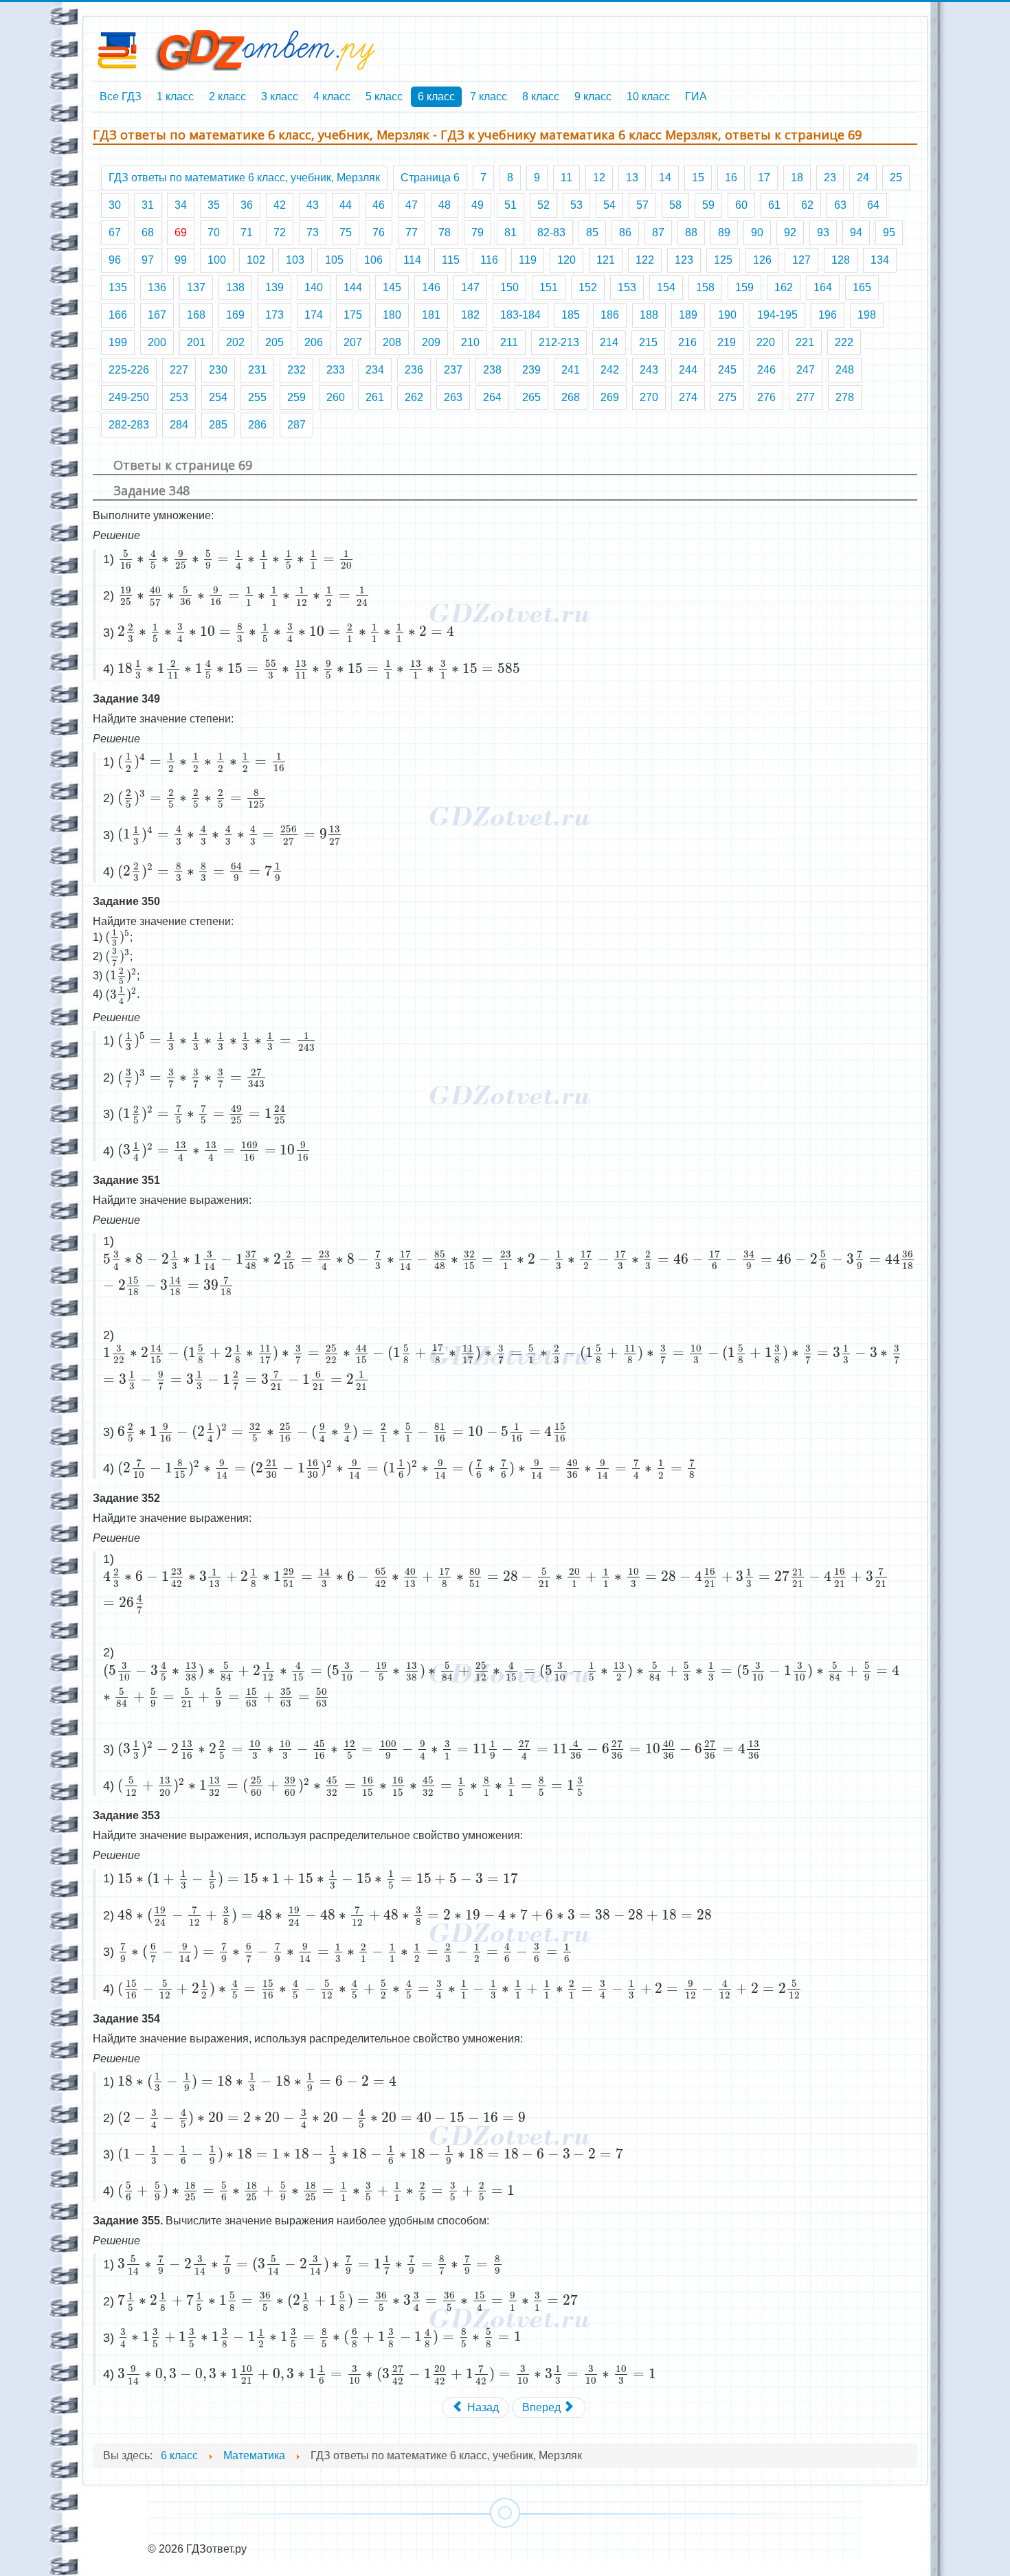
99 (181, 260)
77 (412, 232)
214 (609, 342)
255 (257, 397)
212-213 (559, 342)
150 (509, 287)
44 (346, 205)
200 (157, 342)
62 (807, 205)
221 (805, 342)
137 (196, 287)
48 (445, 205)
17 (764, 178)
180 (392, 315)
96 (115, 260)
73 (313, 232)
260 (336, 397)
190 (727, 315)
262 (414, 397)
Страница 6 (430, 178)
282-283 (129, 425)
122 (645, 260)
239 (531, 370)
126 (762, 260)
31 (148, 205)
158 (705, 287)
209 (431, 342)
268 (571, 397)
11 (566, 178)
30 (115, 205)
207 (353, 342)
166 (118, 315)
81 (510, 232)
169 (235, 315)
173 (274, 315)
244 (688, 370)
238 (492, 370)
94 (856, 232)
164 (823, 287)
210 (470, 342)
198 (867, 315)
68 (148, 232)
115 (451, 260)
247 (806, 370)
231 (257, 370)
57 (642, 205)
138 (235, 287)
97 (148, 260)
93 (823, 232)
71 (247, 232)
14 (665, 178)
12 (599, 178)
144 (353, 287)
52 (543, 205)
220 (766, 342)
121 (606, 260)
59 (708, 205)
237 (453, 370)
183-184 (520, 315)
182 (470, 315)
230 (218, 370)
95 (889, 232)
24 (863, 178)
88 (691, 232)
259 (296, 397)
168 (196, 315)
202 (235, 342)
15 (698, 178)
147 (470, 287)
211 (509, 342)
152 (588, 287)
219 (727, 342)
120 (566, 260)
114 (412, 260)
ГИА (696, 96)
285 (218, 425)
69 (181, 232)
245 (727, 370)
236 (414, 370)
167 (157, 315)
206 (314, 342)
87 (658, 232)
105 (334, 260)
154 (666, 287)
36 (247, 205)
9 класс (593, 96)
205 (274, 342)
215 (648, 342)
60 (741, 205)
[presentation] (236, 559)
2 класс (227, 96)
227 (179, 370)
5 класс (384, 96)
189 (688, 315)
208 (392, 342)
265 (531, 397)
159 (744, 287)
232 (296, 370)
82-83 (551, 232)
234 (375, 370)
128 (841, 260)
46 (379, 205)
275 (727, 397)
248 (845, 370)
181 (431, 315)
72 (280, 232)
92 (790, 232)
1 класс (175, 96)
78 (445, 232)
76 (379, 232)
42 (280, 205)
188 (649, 315)
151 (549, 287)
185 (571, 315)
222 (844, 342)
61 (774, 205)
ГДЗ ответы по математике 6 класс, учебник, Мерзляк (244, 178)
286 (257, 425)
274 (688, 397)
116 (489, 260)
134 (880, 260)
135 (118, 287)
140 (314, 287)
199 (118, 342)
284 (179, 425)
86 (625, 232)
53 (576, 205)
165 (862, 287)
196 (828, 315)
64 (873, 205)
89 (724, 232)
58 (675, 205)
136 (157, 287)
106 (373, 260)
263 (453, 397)
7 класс (489, 96)
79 (478, 232)
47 (412, 205)
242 (610, 370)
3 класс (280, 96)
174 (314, 315)
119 (528, 260)
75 (346, 232)
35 (214, 205)
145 (392, 287)
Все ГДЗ (121, 96)
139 (274, 287)
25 (896, 178)
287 (296, 425)
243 (649, 370)
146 (431, 287)
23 (830, 178)
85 (592, 232)
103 (295, 260)
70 (214, 232)
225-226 (129, 370)
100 (217, 260)
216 (687, 342)
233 (336, 370)
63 (840, 205)
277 (806, 397)
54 (609, 205)
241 (571, 370)
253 (179, 397)
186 (610, 315)
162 (784, 287)
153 (627, 287)
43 (313, 205)
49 (478, 205)
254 (218, 397)
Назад (482, 2407)
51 (510, 205)
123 (684, 260)
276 (766, 397)
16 (731, 178)
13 (632, 178)
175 (353, 315)
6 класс (436, 96)
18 (797, 178)
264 (492, 397)
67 (115, 232)
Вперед (543, 2407)
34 (181, 205)
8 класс (541, 96)
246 (766, 370)
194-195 (777, 315)
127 (801, 260)
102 (256, 260)
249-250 (129, 397)
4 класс (332, 96)
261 (375, 397)
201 (196, 342)
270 (649, 397)
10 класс (648, 96)
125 (723, 260)
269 (610, 397)
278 (845, 397)
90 (757, 232)
